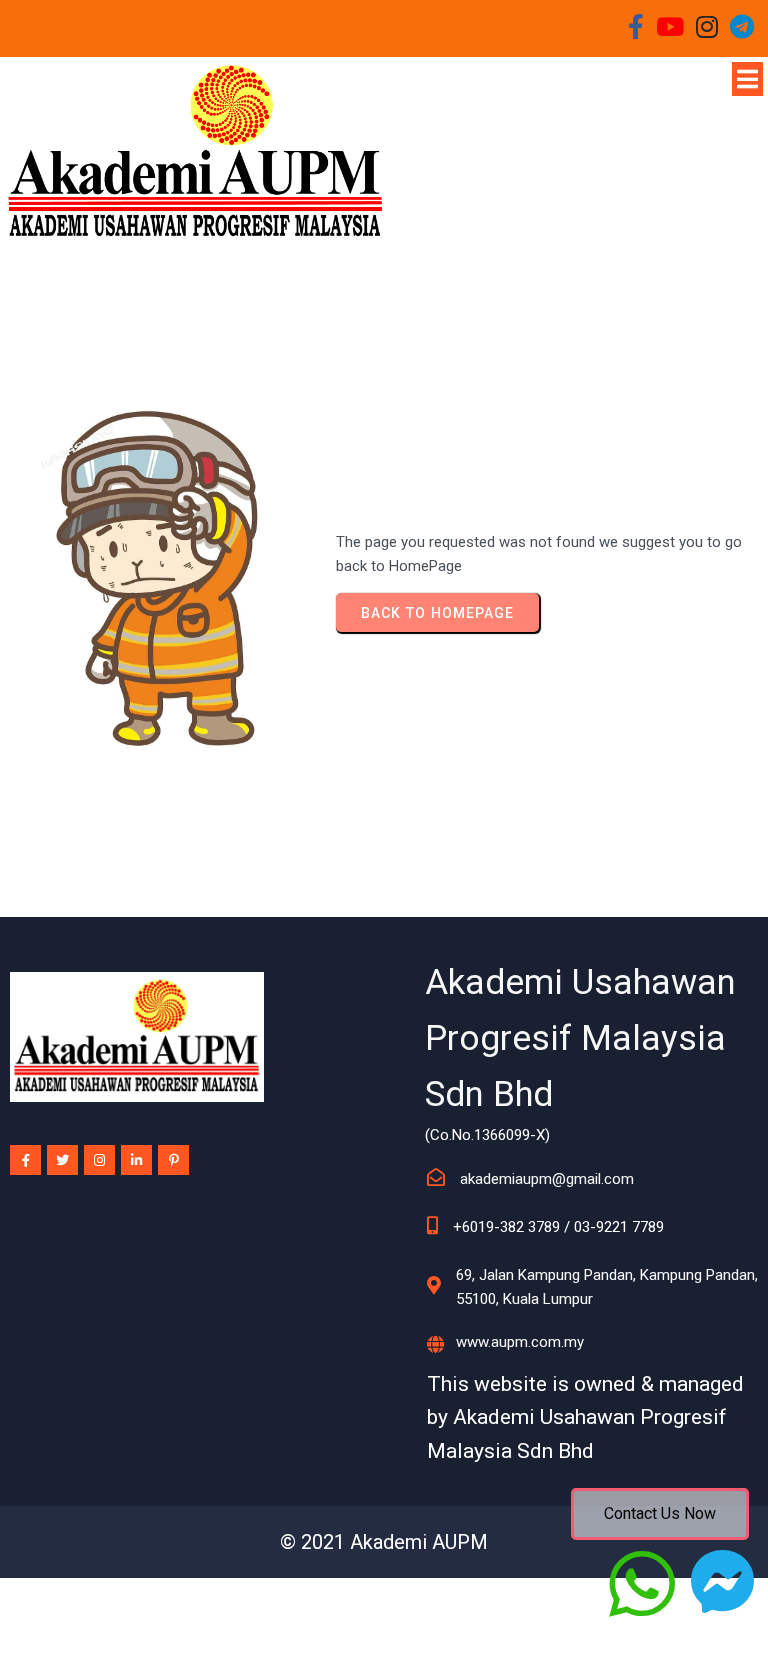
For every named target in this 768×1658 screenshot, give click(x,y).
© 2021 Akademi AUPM (384, 1542)
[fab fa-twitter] (62, 1160)
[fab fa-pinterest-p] (173, 1160)
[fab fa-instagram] (99, 1160)
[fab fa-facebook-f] (25, 1160)
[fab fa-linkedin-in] (136, 1160)
